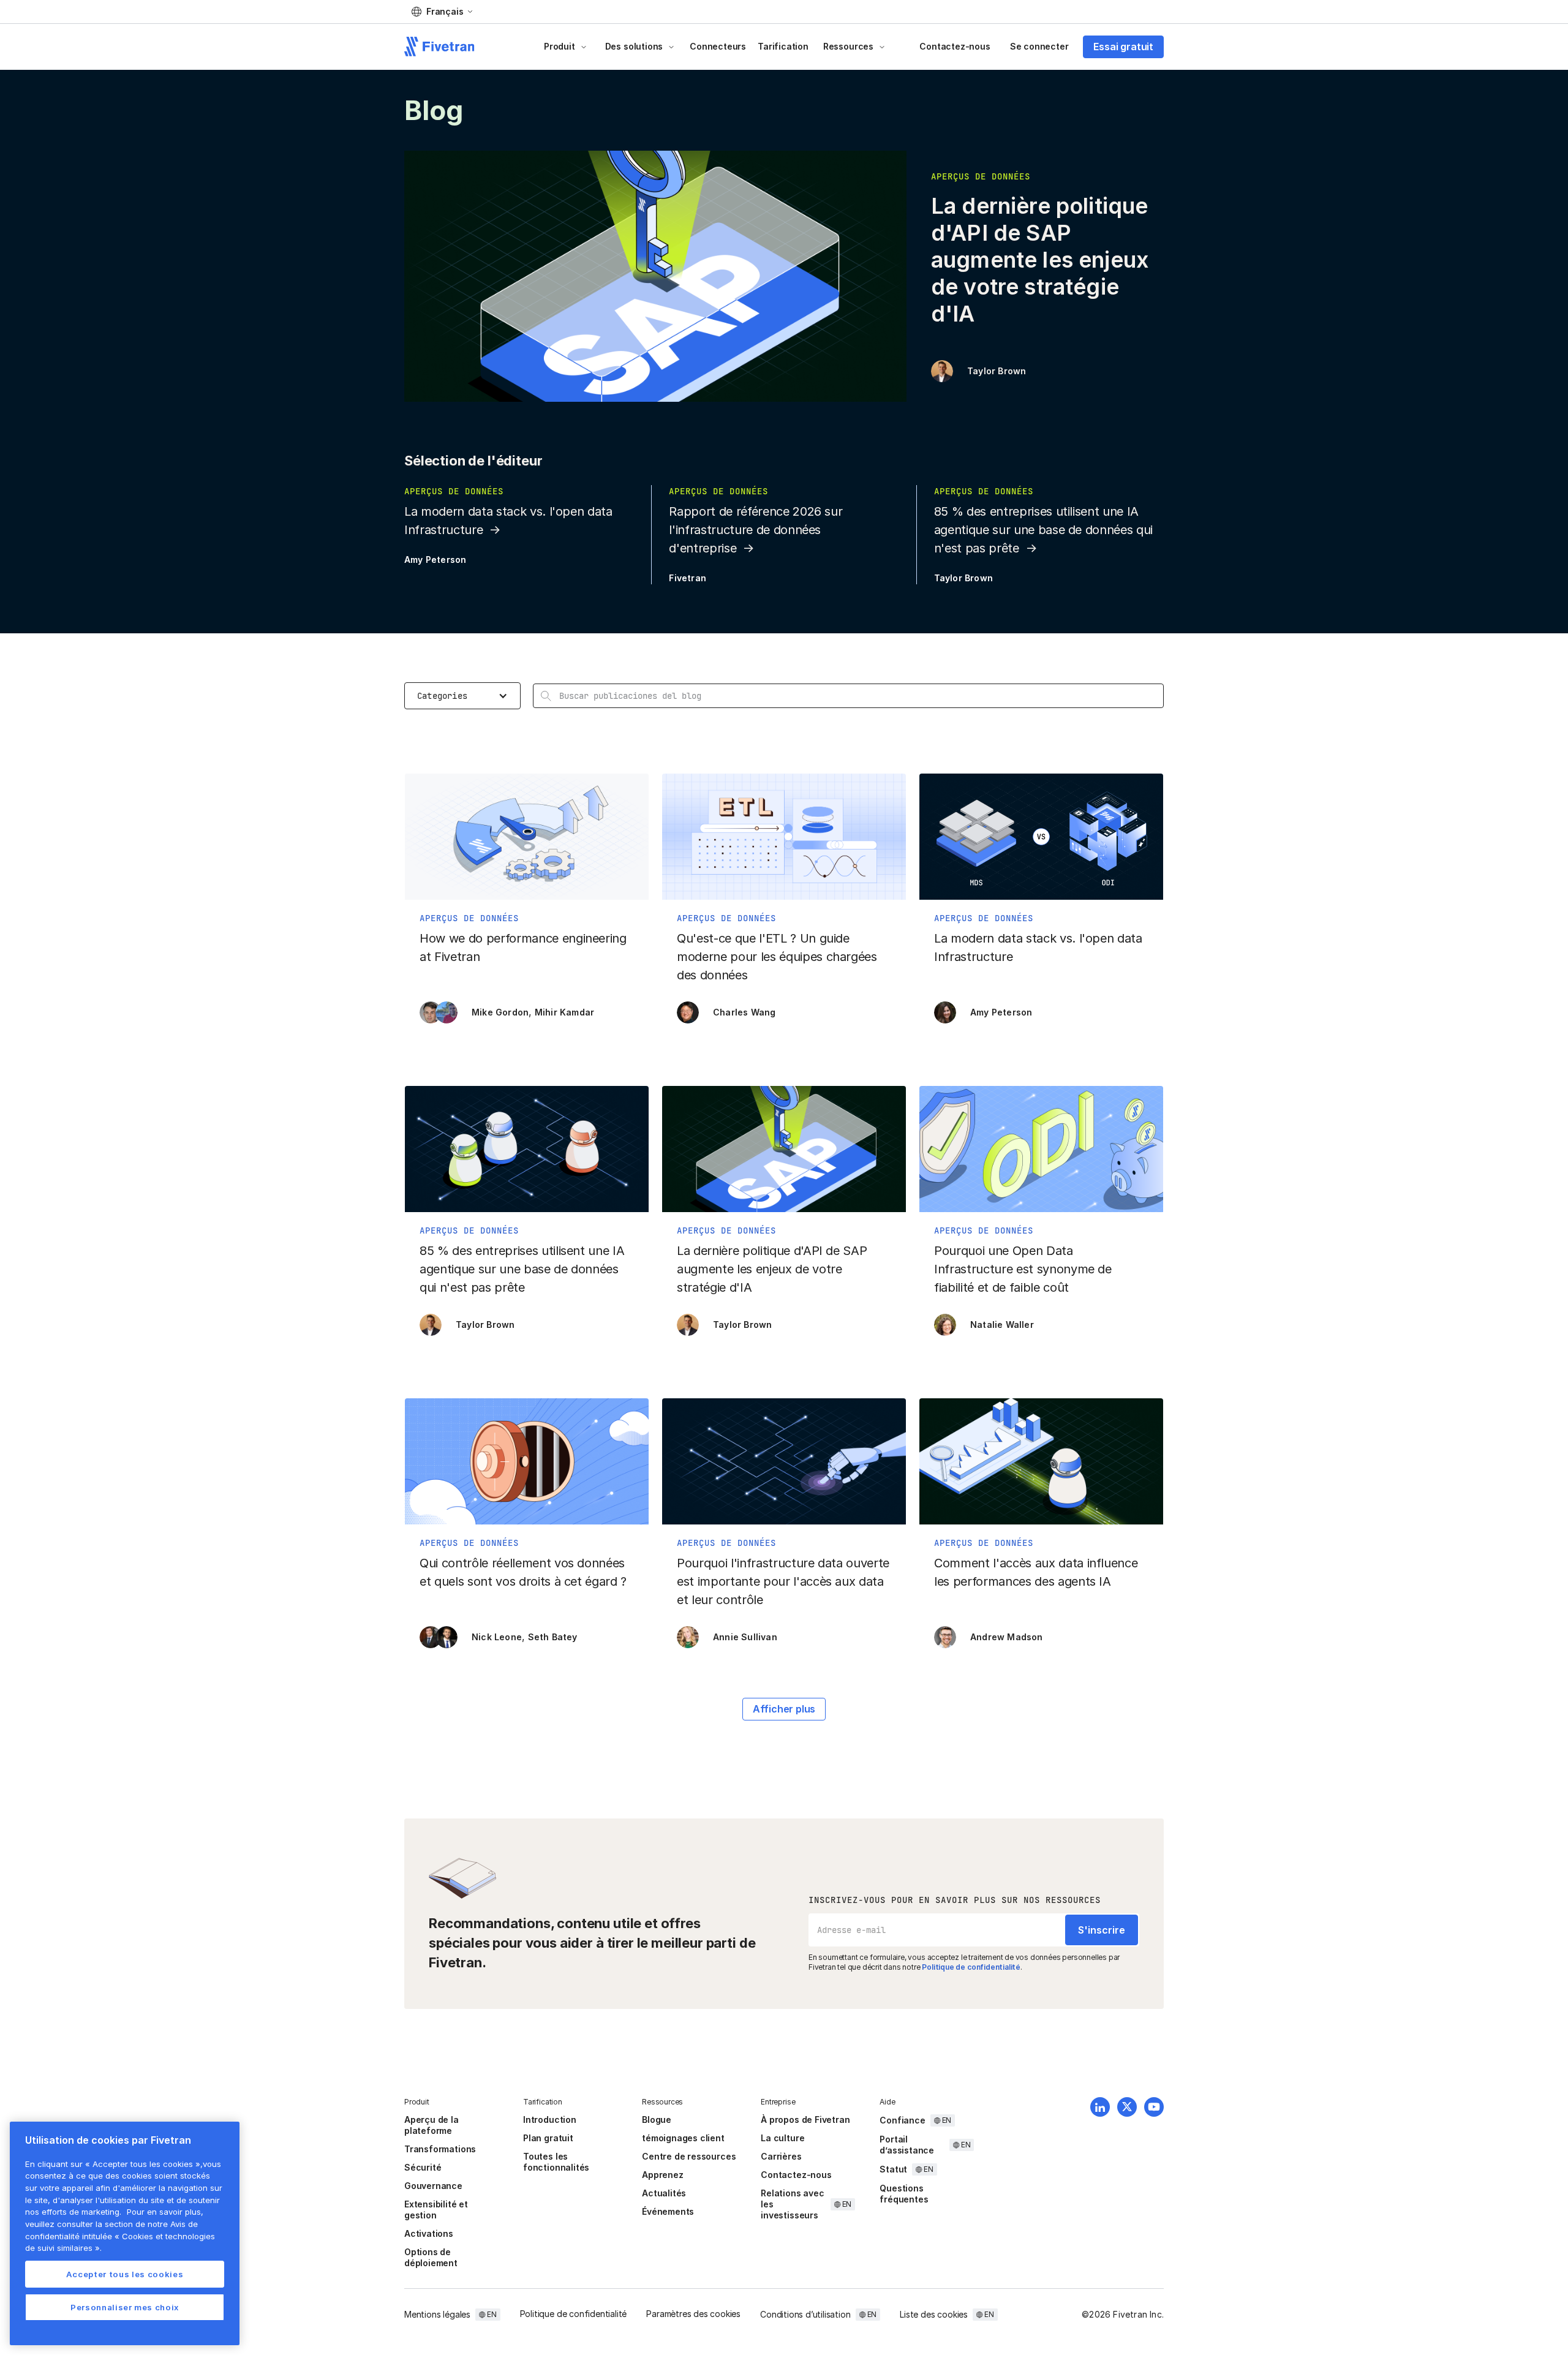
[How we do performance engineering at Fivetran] (527, 905)
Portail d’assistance (907, 2145)
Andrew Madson (1007, 1637)
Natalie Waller (1002, 1324)
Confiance (902, 2120)
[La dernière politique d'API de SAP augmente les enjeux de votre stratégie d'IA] (784, 1217)
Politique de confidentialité (971, 1967)
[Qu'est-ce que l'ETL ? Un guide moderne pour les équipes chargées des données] (784, 905)
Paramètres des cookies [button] (693, 2314)
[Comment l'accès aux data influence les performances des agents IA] (1041, 1529)
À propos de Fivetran (805, 2119)
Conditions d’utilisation (805, 2314)
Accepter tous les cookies (125, 2274)
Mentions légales (437, 2314)
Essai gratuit (1123, 47)
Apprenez (662, 2175)
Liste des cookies (934, 2314)
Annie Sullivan (745, 1637)
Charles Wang (744, 1012)
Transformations (440, 2149)
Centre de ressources (689, 2156)
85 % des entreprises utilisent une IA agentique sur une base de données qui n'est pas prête (1043, 530)
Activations (429, 2233)
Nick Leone (497, 1637)
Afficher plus (784, 1709)
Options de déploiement (431, 2257)
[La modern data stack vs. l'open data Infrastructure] (1041, 905)
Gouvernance (433, 2186)
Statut (893, 2169)
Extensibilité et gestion (436, 2210)
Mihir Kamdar (564, 1012)
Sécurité (423, 2167)
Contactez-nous (955, 46)
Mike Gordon (500, 1012)
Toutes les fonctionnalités (556, 2162)
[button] (442, 12)
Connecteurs (718, 46)
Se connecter (1039, 46)
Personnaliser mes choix (125, 2307)
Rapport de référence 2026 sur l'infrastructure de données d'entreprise (756, 530)
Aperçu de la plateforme (432, 2125)
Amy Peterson (435, 560)
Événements (668, 2211)
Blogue (657, 2119)
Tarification (783, 46)
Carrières (781, 2156)
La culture (782, 2138)
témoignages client (683, 2138)
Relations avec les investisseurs (792, 2204)
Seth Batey (553, 1637)
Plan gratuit (548, 2138)
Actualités (664, 2193)
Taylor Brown (997, 371)
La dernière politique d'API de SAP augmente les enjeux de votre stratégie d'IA (1040, 260)
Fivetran (688, 578)
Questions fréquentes (904, 2194)
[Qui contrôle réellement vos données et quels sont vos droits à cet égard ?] (527, 1529)
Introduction (550, 2119)
